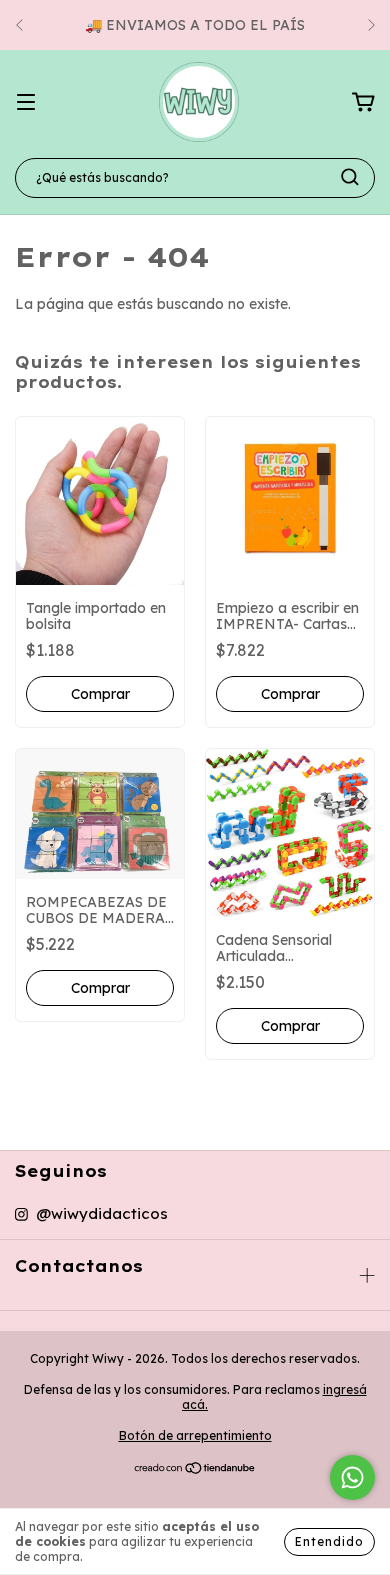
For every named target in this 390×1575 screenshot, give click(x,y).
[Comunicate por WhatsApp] (352, 1477)
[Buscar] (350, 177)
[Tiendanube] (195, 1470)
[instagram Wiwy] (91, 1214)
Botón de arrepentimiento (195, 1435)
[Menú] (26, 103)
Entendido (329, 1541)
